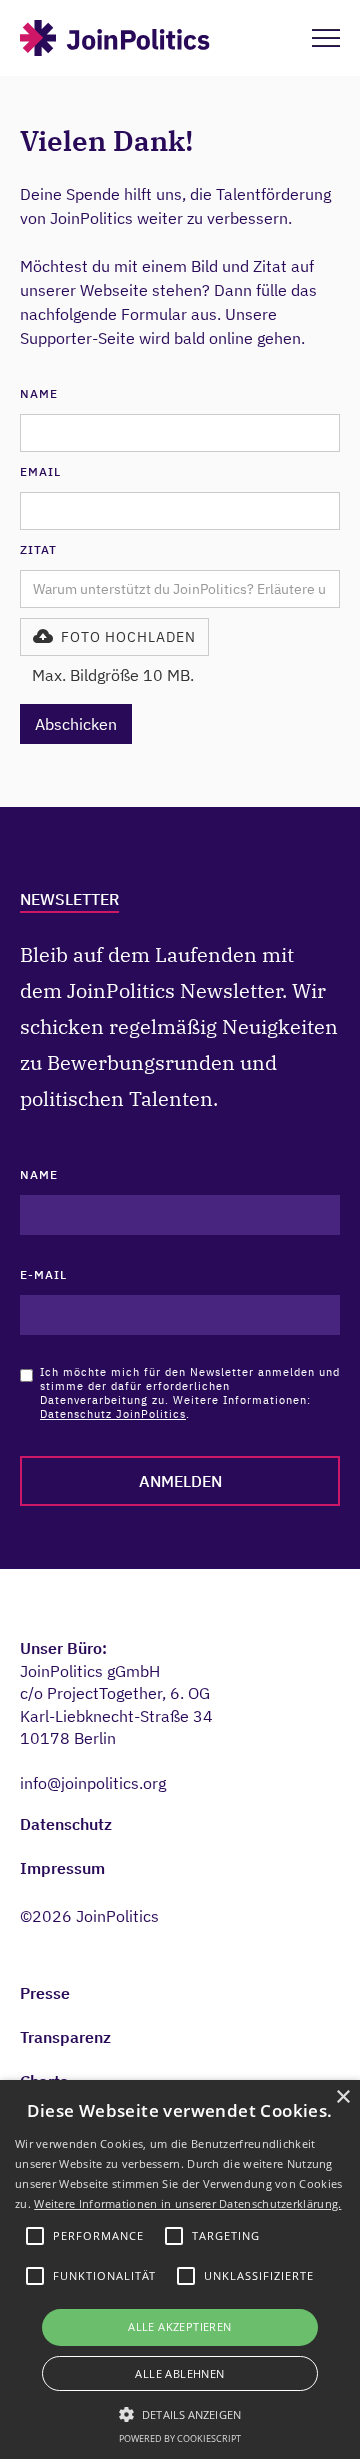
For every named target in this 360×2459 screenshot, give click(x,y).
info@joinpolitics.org (93, 1783)
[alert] (180, 2269)
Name (39, 393)
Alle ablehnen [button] (179, 2373)
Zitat (38, 549)
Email (40, 471)
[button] (114, 637)
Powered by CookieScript (180, 2438)
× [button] (342, 2097)
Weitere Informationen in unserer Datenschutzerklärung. (187, 2203)
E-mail (43, 1274)
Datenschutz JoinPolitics (113, 1414)
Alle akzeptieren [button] (179, 2326)
